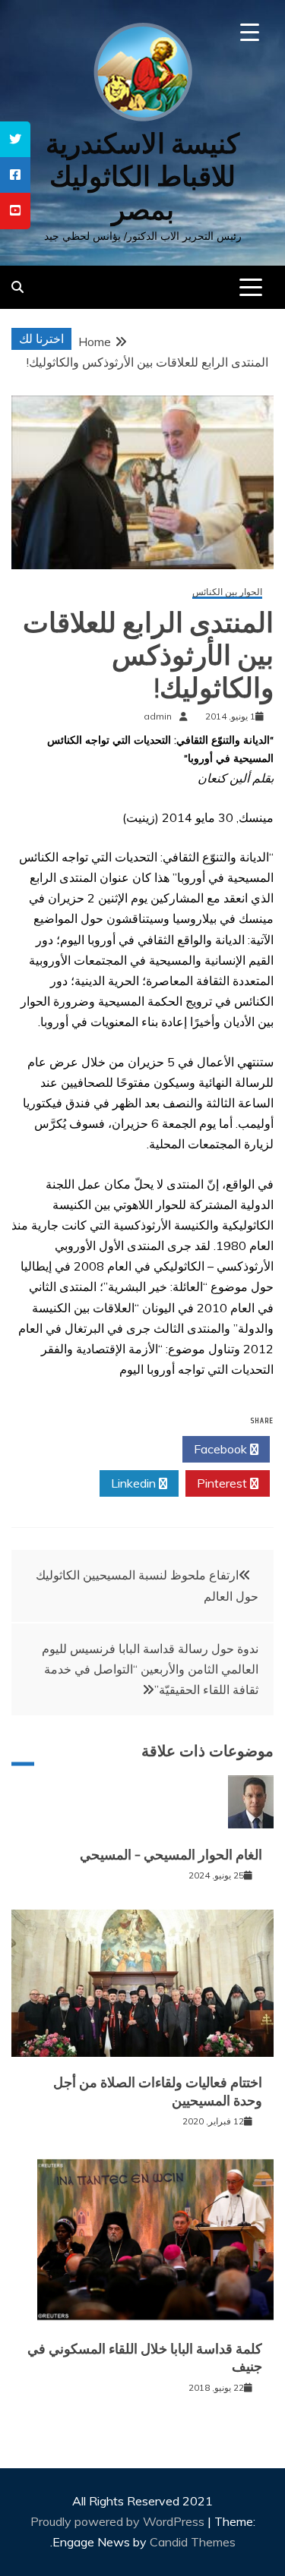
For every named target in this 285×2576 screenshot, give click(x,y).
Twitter (134, 1449)
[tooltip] (15, 139)
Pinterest (223, 1483)
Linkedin (135, 1483)
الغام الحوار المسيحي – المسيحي (171, 1855)
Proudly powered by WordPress (119, 2521)
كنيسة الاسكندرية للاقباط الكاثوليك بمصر (142, 176)
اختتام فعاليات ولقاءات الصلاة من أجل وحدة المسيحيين (158, 2091)
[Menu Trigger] (250, 32)
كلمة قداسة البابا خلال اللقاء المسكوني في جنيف (145, 2358)
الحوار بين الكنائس (227, 592)
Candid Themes (193, 2542)
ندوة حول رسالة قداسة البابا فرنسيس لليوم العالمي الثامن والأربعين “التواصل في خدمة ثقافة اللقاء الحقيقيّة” (150, 1669)
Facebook (222, 1449)
